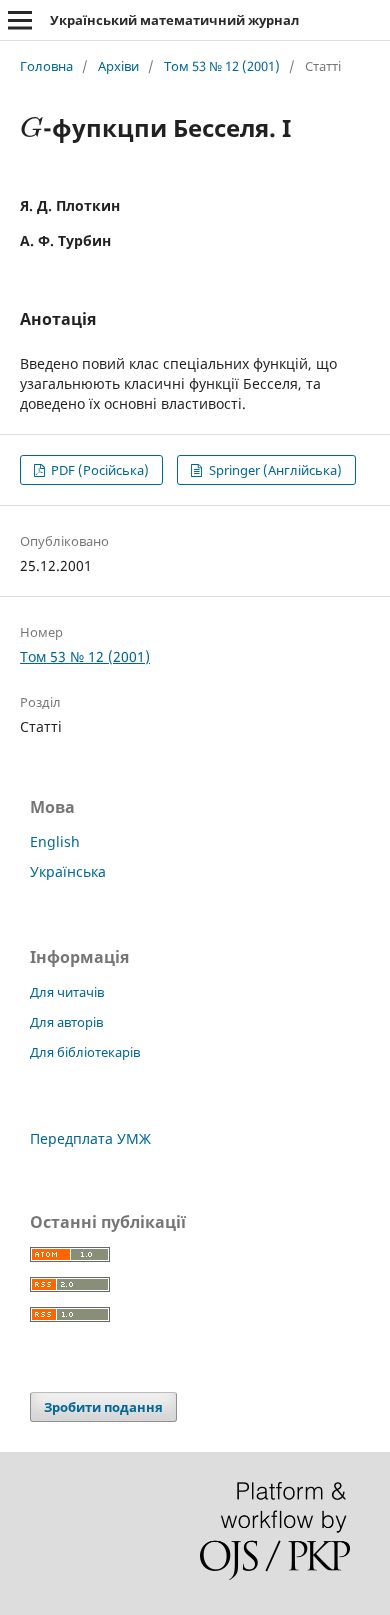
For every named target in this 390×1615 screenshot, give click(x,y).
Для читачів (67, 992)
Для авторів (66, 1022)
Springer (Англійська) (274, 470)
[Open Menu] (20, 20)
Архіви (118, 66)
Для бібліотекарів (85, 1052)
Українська (68, 871)
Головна (46, 66)
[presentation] (31, 127)
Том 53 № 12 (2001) (222, 66)
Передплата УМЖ (90, 1138)
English (55, 841)
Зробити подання (103, 1407)
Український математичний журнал (174, 20)
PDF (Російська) (98, 470)
